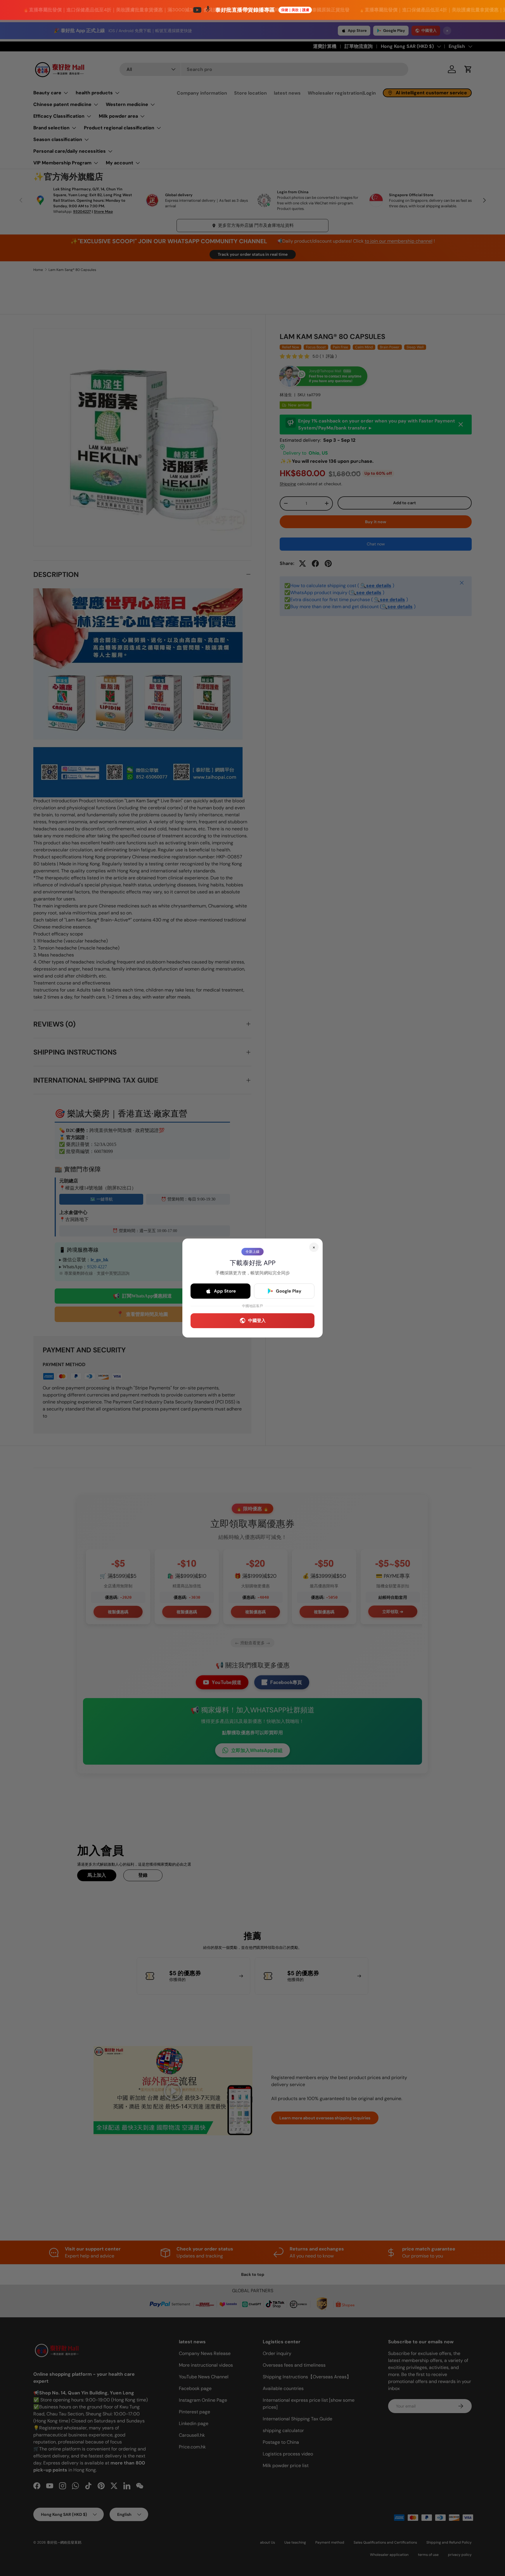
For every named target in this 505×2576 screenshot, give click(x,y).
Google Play (289, 1291)
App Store (225, 1291)
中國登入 (257, 1321)
